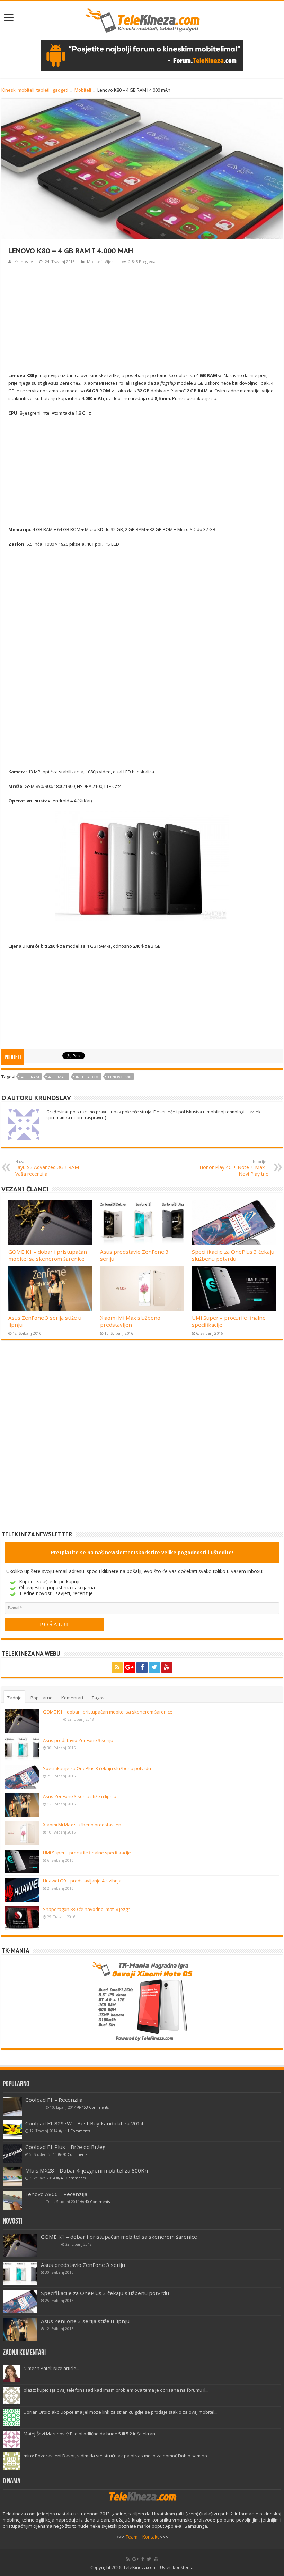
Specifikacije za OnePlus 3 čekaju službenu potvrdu (233, 1255)
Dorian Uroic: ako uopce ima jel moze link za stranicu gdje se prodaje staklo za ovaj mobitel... (121, 2412)
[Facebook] (142, 1667)
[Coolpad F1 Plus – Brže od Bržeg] (12, 2153)
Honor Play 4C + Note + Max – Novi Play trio (234, 1168)
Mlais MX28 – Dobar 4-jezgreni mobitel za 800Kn (87, 2170)
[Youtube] (167, 1667)
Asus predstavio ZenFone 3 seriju (78, 1740)
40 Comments (97, 2202)
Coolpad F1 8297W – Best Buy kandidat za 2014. (85, 2123)
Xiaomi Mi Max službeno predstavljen (130, 1321)
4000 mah (57, 1077)
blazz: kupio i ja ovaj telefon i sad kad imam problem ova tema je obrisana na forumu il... (116, 2390)
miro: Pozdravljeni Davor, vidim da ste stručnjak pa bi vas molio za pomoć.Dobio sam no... (117, 2456)
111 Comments (77, 2131)
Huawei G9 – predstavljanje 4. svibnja (82, 1881)
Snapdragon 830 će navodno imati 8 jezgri (87, 1909)
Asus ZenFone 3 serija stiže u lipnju (80, 1796)
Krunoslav (24, 261)
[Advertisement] (142, 318)
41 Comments (73, 2178)
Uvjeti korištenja (177, 2567)
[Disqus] (142, 1441)
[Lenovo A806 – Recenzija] (12, 2200)
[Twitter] (154, 1667)
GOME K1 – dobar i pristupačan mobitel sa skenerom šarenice (48, 1255)
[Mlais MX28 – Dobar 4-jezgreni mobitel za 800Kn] (12, 2177)
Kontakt (150, 2537)
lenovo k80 (120, 1077)
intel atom (87, 1077)
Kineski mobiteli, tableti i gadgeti (35, 90)
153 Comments (95, 2107)
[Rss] (117, 1667)
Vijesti (110, 261)
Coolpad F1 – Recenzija (54, 2100)
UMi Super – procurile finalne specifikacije (87, 1853)
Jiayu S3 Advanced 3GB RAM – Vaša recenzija (49, 1168)
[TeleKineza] (142, 19)
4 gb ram (30, 1077)
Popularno (42, 1698)
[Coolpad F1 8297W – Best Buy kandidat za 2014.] (12, 2130)
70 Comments (75, 2154)
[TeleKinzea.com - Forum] (142, 55)
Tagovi (99, 1698)
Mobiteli (83, 90)
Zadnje (14, 1698)
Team (132, 2537)
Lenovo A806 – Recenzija (56, 2194)
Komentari (72, 1698)
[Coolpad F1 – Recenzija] (12, 2106)
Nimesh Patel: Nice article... (51, 2368)
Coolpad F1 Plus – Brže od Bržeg (65, 2147)
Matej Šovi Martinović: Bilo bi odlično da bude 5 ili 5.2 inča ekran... (91, 2434)
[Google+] (130, 1667)
